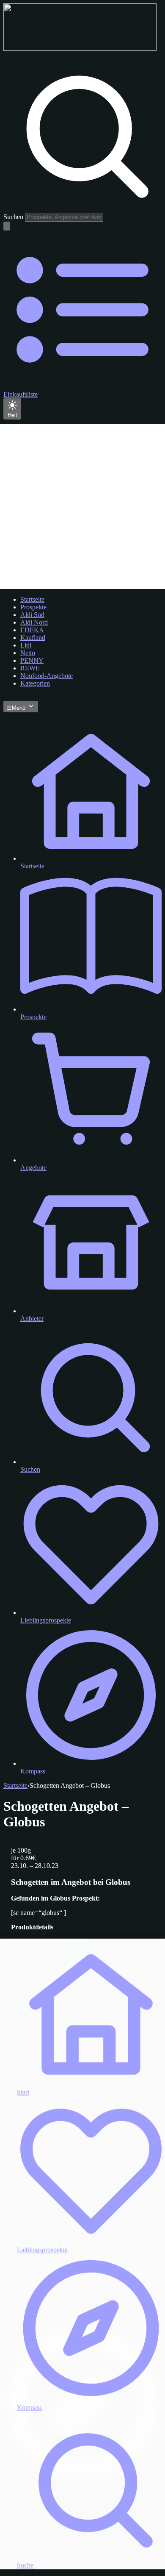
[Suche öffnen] (7, 226)
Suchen (13, 217)
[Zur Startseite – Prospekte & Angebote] (80, 49)
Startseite (15, 1785)
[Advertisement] (82, 506)
